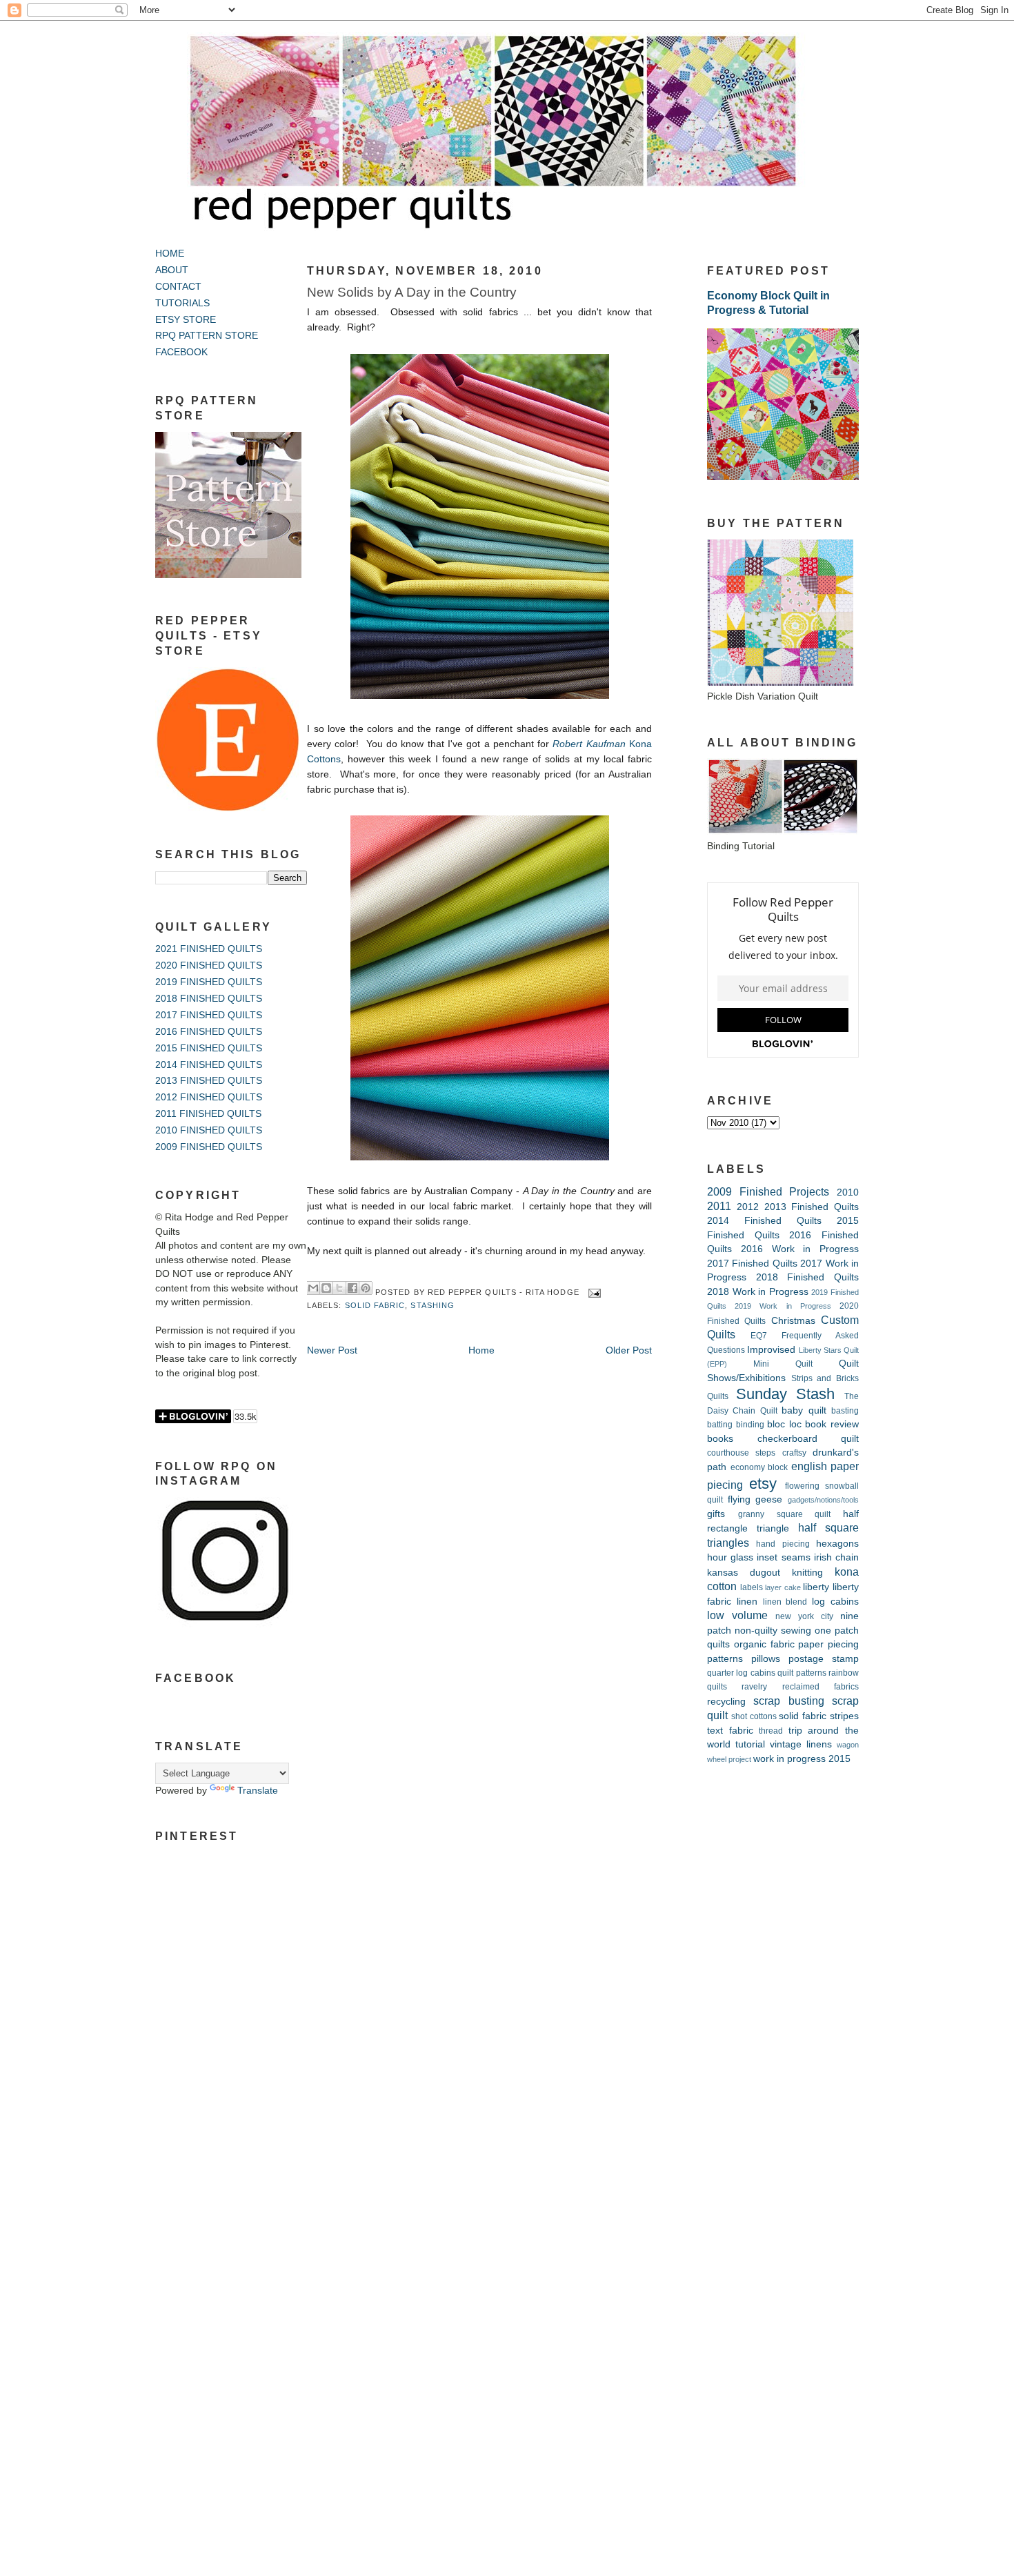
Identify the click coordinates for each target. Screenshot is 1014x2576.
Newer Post (332, 1350)
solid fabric (375, 1305)
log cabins (835, 1602)
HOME (170, 254)
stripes (844, 1716)
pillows (766, 1659)
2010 (848, 1192)
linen (747, 1602)
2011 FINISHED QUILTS (208, 1114)
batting (720, 1425)
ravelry (754, 1687)
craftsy (794, 1453)
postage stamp (824, 1659)
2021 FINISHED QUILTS (209, 949)
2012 (748, 1207)
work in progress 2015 (802, 1759)
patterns (725, 1659)
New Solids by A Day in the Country (412, 292)
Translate (258, 1791)
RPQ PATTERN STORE (207, 336)
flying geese (755, 1499)
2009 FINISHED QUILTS (209, 1147)
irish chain (836, 1557)
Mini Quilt (783, 1364)
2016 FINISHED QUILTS (209, 1032)
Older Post (629, 1350)
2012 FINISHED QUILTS (209, 1097)
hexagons (837, 1544)
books (720, 1439)
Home (481, 1350)
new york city (804, 1616)
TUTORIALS (182, 303)
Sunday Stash (786, 1394)
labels (752, 1587)
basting (845, 1411)
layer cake (783, 1587)
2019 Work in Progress (783, 1306)
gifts (716, 1514)
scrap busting (788, 1701)
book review (832, 1424)
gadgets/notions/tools (823, 1500)
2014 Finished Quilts (764, 1221)
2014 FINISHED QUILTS (209, 1065)
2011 (719, 1206)
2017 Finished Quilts (752, 1264)
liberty (816, 1587)
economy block (759, 1467)
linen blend (785, 1602)
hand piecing (783, 1544)
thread (771, 1731)
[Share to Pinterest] (366, 1288)
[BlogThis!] (326, 1288)
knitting (807, 1573)
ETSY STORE (186, 320)
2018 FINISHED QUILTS (209, 999)
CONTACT (178, 287)
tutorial (750, 1744)
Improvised (771, 1350)
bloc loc (784, 1424)
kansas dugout (744, 1573)
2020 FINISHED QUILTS (209, 965)
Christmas (793, 1321)
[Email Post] (593, 1292)
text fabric (730, 1731)
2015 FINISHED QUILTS (209, 1048)
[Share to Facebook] (352, 1288)
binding (750, 1425)
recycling (726, 1702)
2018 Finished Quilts (807, 1277)
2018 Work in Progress (758, 1292)
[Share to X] (339, 1288)
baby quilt (804, 1410)
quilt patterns (802, 1673)
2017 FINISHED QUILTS (209, 1015)
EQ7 (759, 1336)
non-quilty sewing (773, 1631)
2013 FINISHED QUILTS (209, 1081)
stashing (433, 1305)
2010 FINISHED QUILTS (209, 1130)
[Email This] (313, 1288)
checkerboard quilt (808, 1439)
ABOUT (172, 270)
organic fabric (764, 1644)
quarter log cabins (741, 1673)
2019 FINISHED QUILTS (209, 982)
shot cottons (754, 1716)
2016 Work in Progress (800, 1249)
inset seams (783, 1557)
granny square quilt (785, 1514)
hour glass (730, 1557)
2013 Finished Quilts (812, 1207)
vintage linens (801, 1744)
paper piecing (828, 1644)
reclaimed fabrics (821, 1687)
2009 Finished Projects (768, 1191)
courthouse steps (741, 1453)
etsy (763, 1484)
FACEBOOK (181, 352)
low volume (737, 1615)
